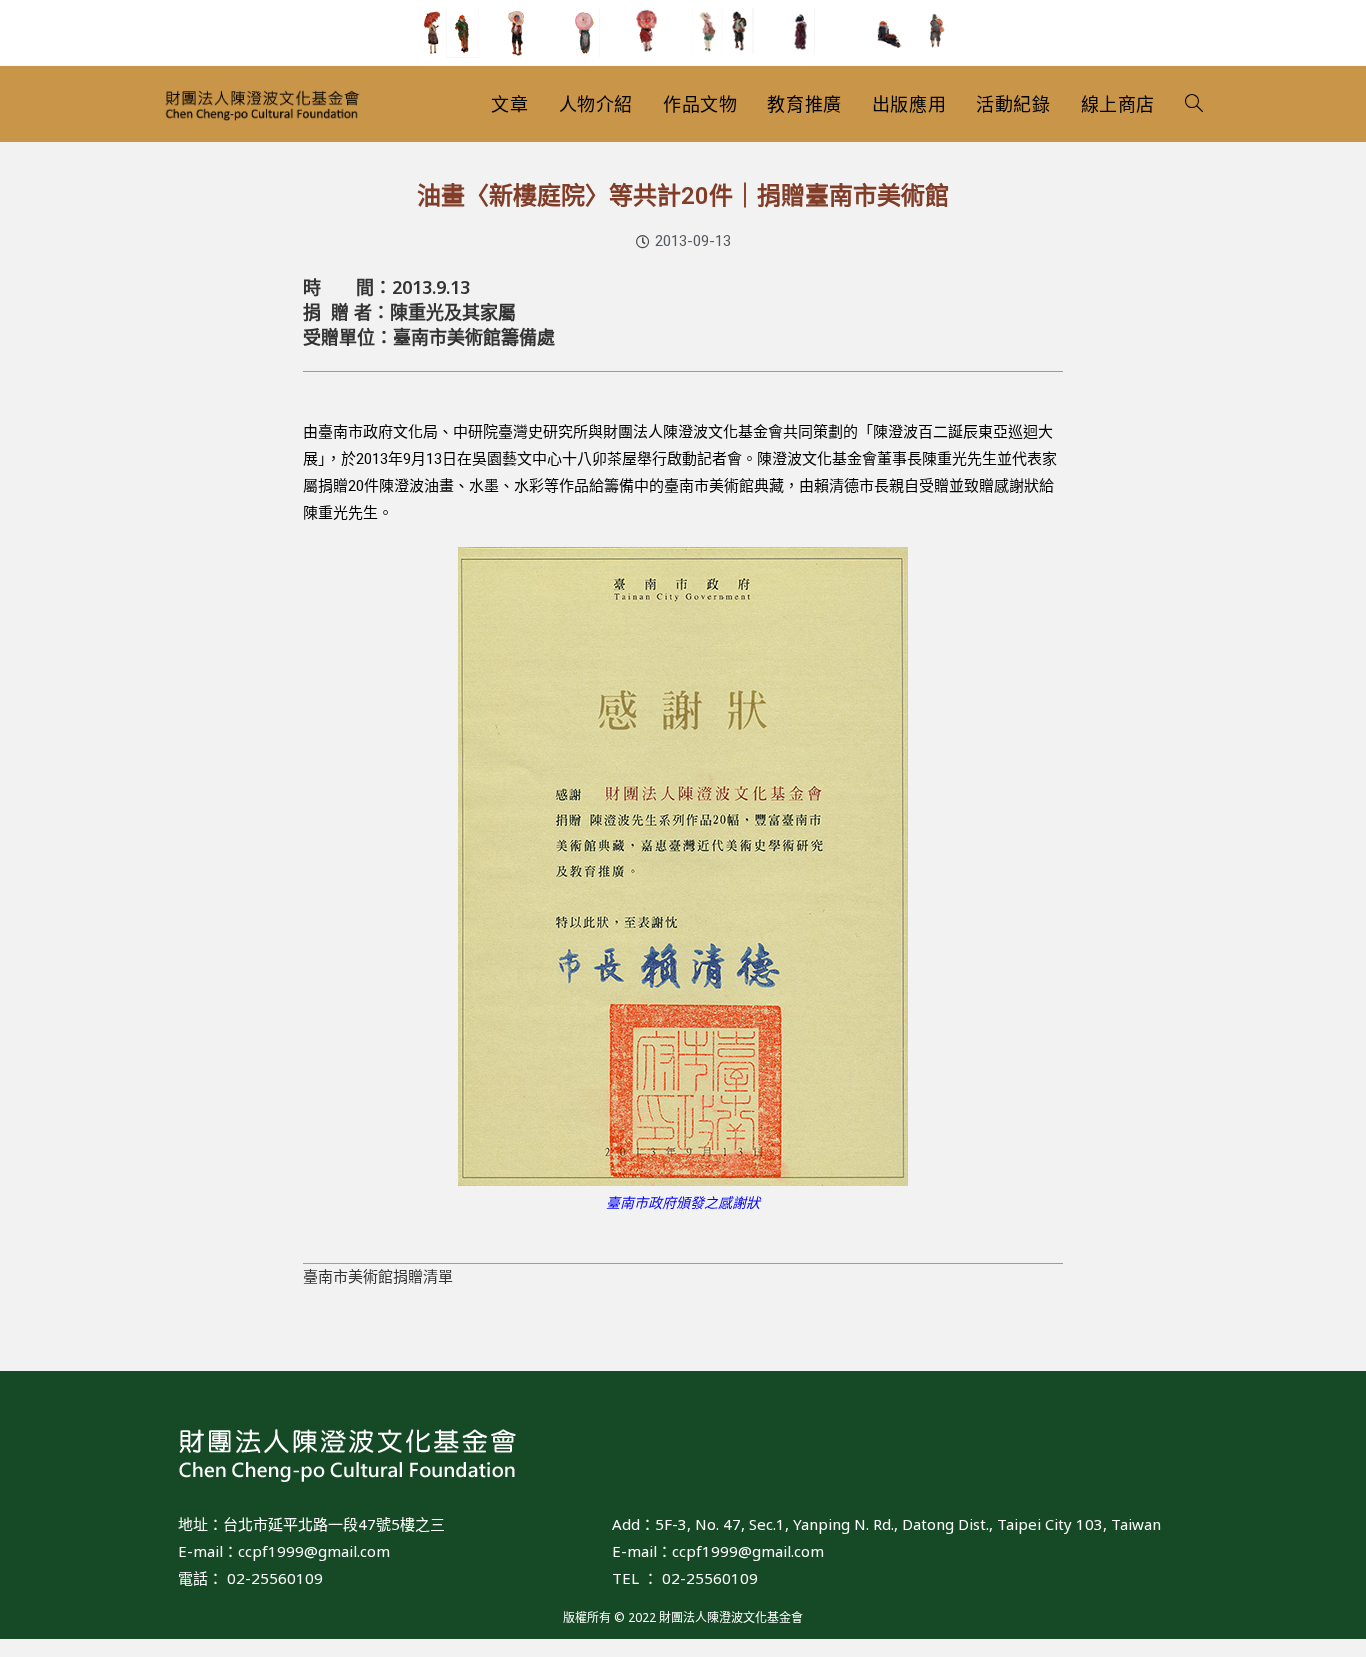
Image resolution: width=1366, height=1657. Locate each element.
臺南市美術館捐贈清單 (378, 1277)
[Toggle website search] (1194, 104)
